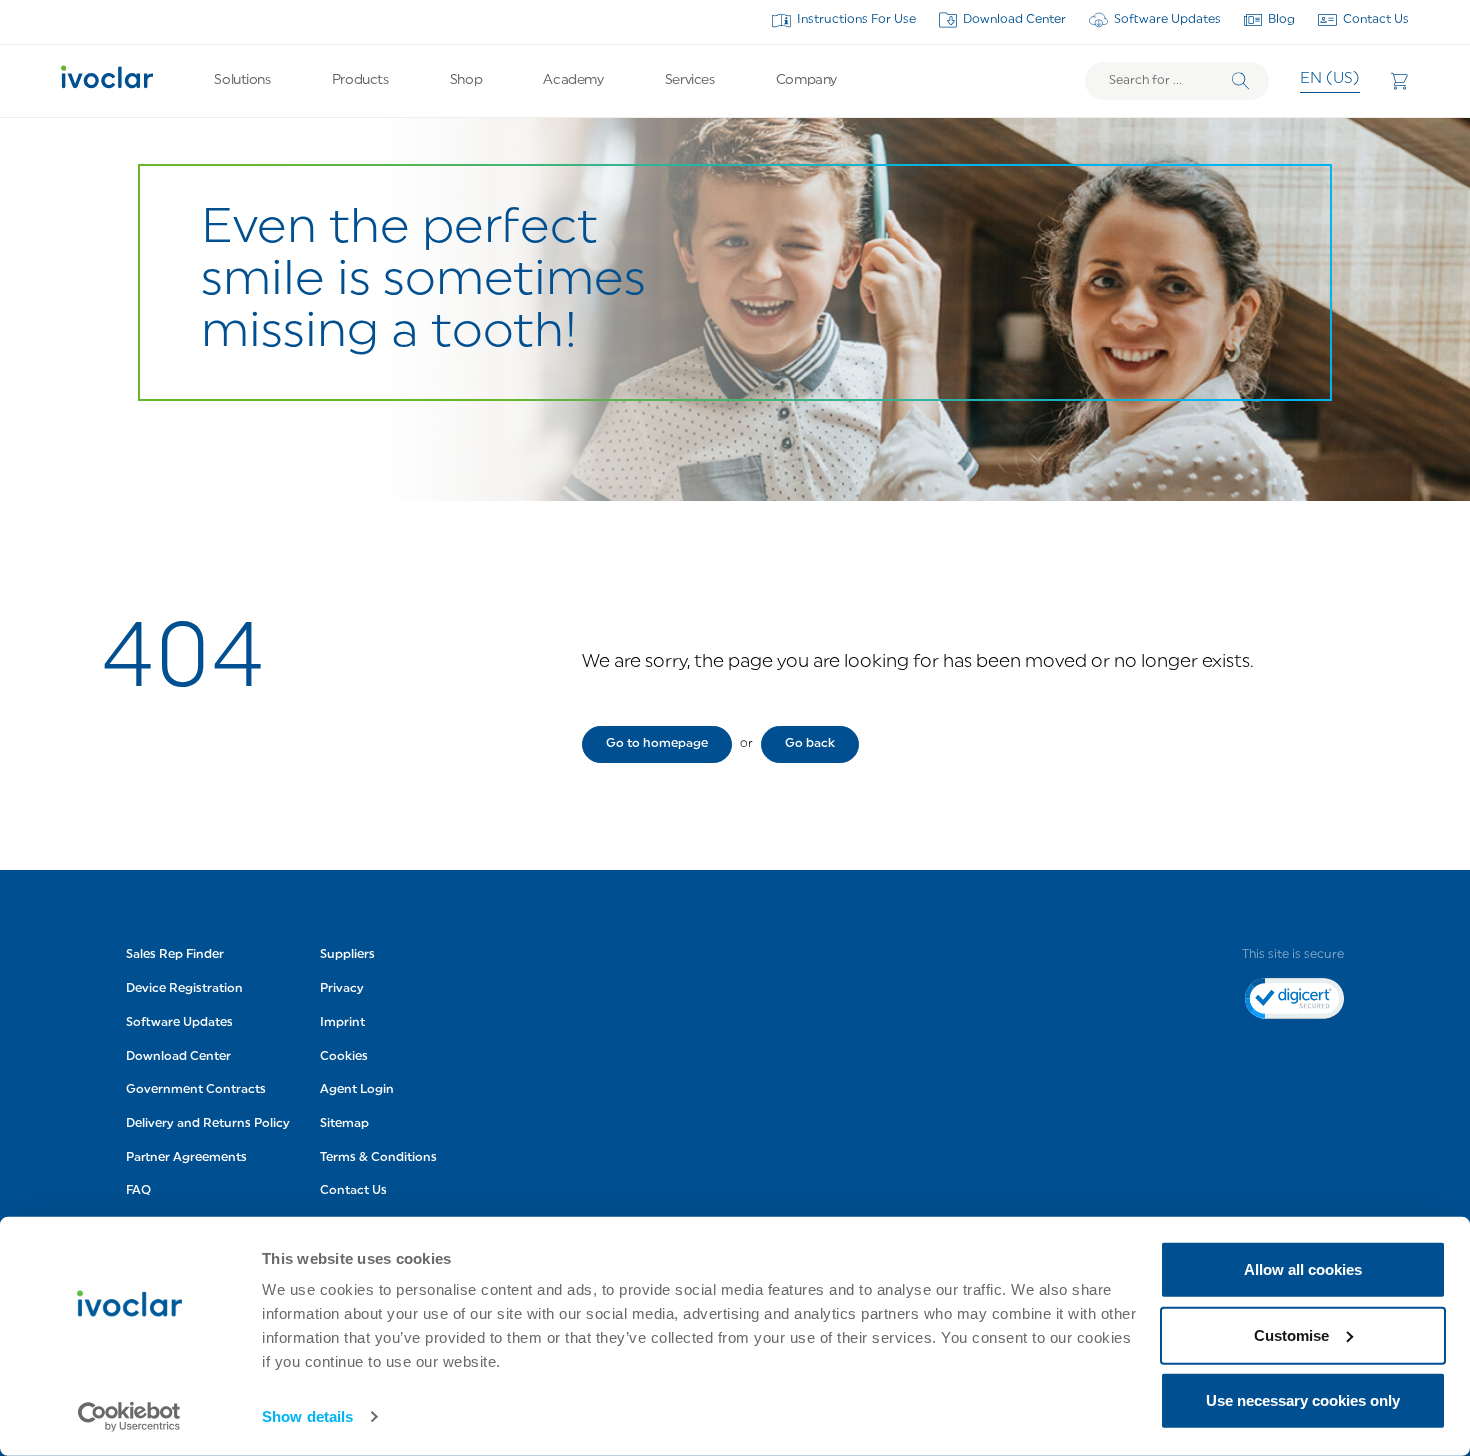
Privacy (342, 989)
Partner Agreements (186, 1158)
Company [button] (806, 80)
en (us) (1330, 79)
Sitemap (344, 1124)
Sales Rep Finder (175, 956)
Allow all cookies (1303, 1269)
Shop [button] (466, 80)
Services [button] (690, 80)
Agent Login (357, 1090)
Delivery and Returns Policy (208, 1124)
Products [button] (360, 80)
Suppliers (347, 956)
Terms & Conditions (378, 1158)
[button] (657, 744)
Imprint (342, 1023)
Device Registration (184, 989)
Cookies (344, 1057)
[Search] (1241, 81)
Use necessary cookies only (1303, 1400)
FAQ (138, 1192)
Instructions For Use (856, 20)
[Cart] (1399, 81)
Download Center (1014, 20)
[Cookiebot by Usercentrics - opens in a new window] (129, 1417)
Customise (1291, 1334)
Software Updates (1167, 20)
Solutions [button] (242, 80)
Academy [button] (573, 80)
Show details (307, 1416)
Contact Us (1376, 20)
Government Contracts (196, 1090)
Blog (1281, 20)
